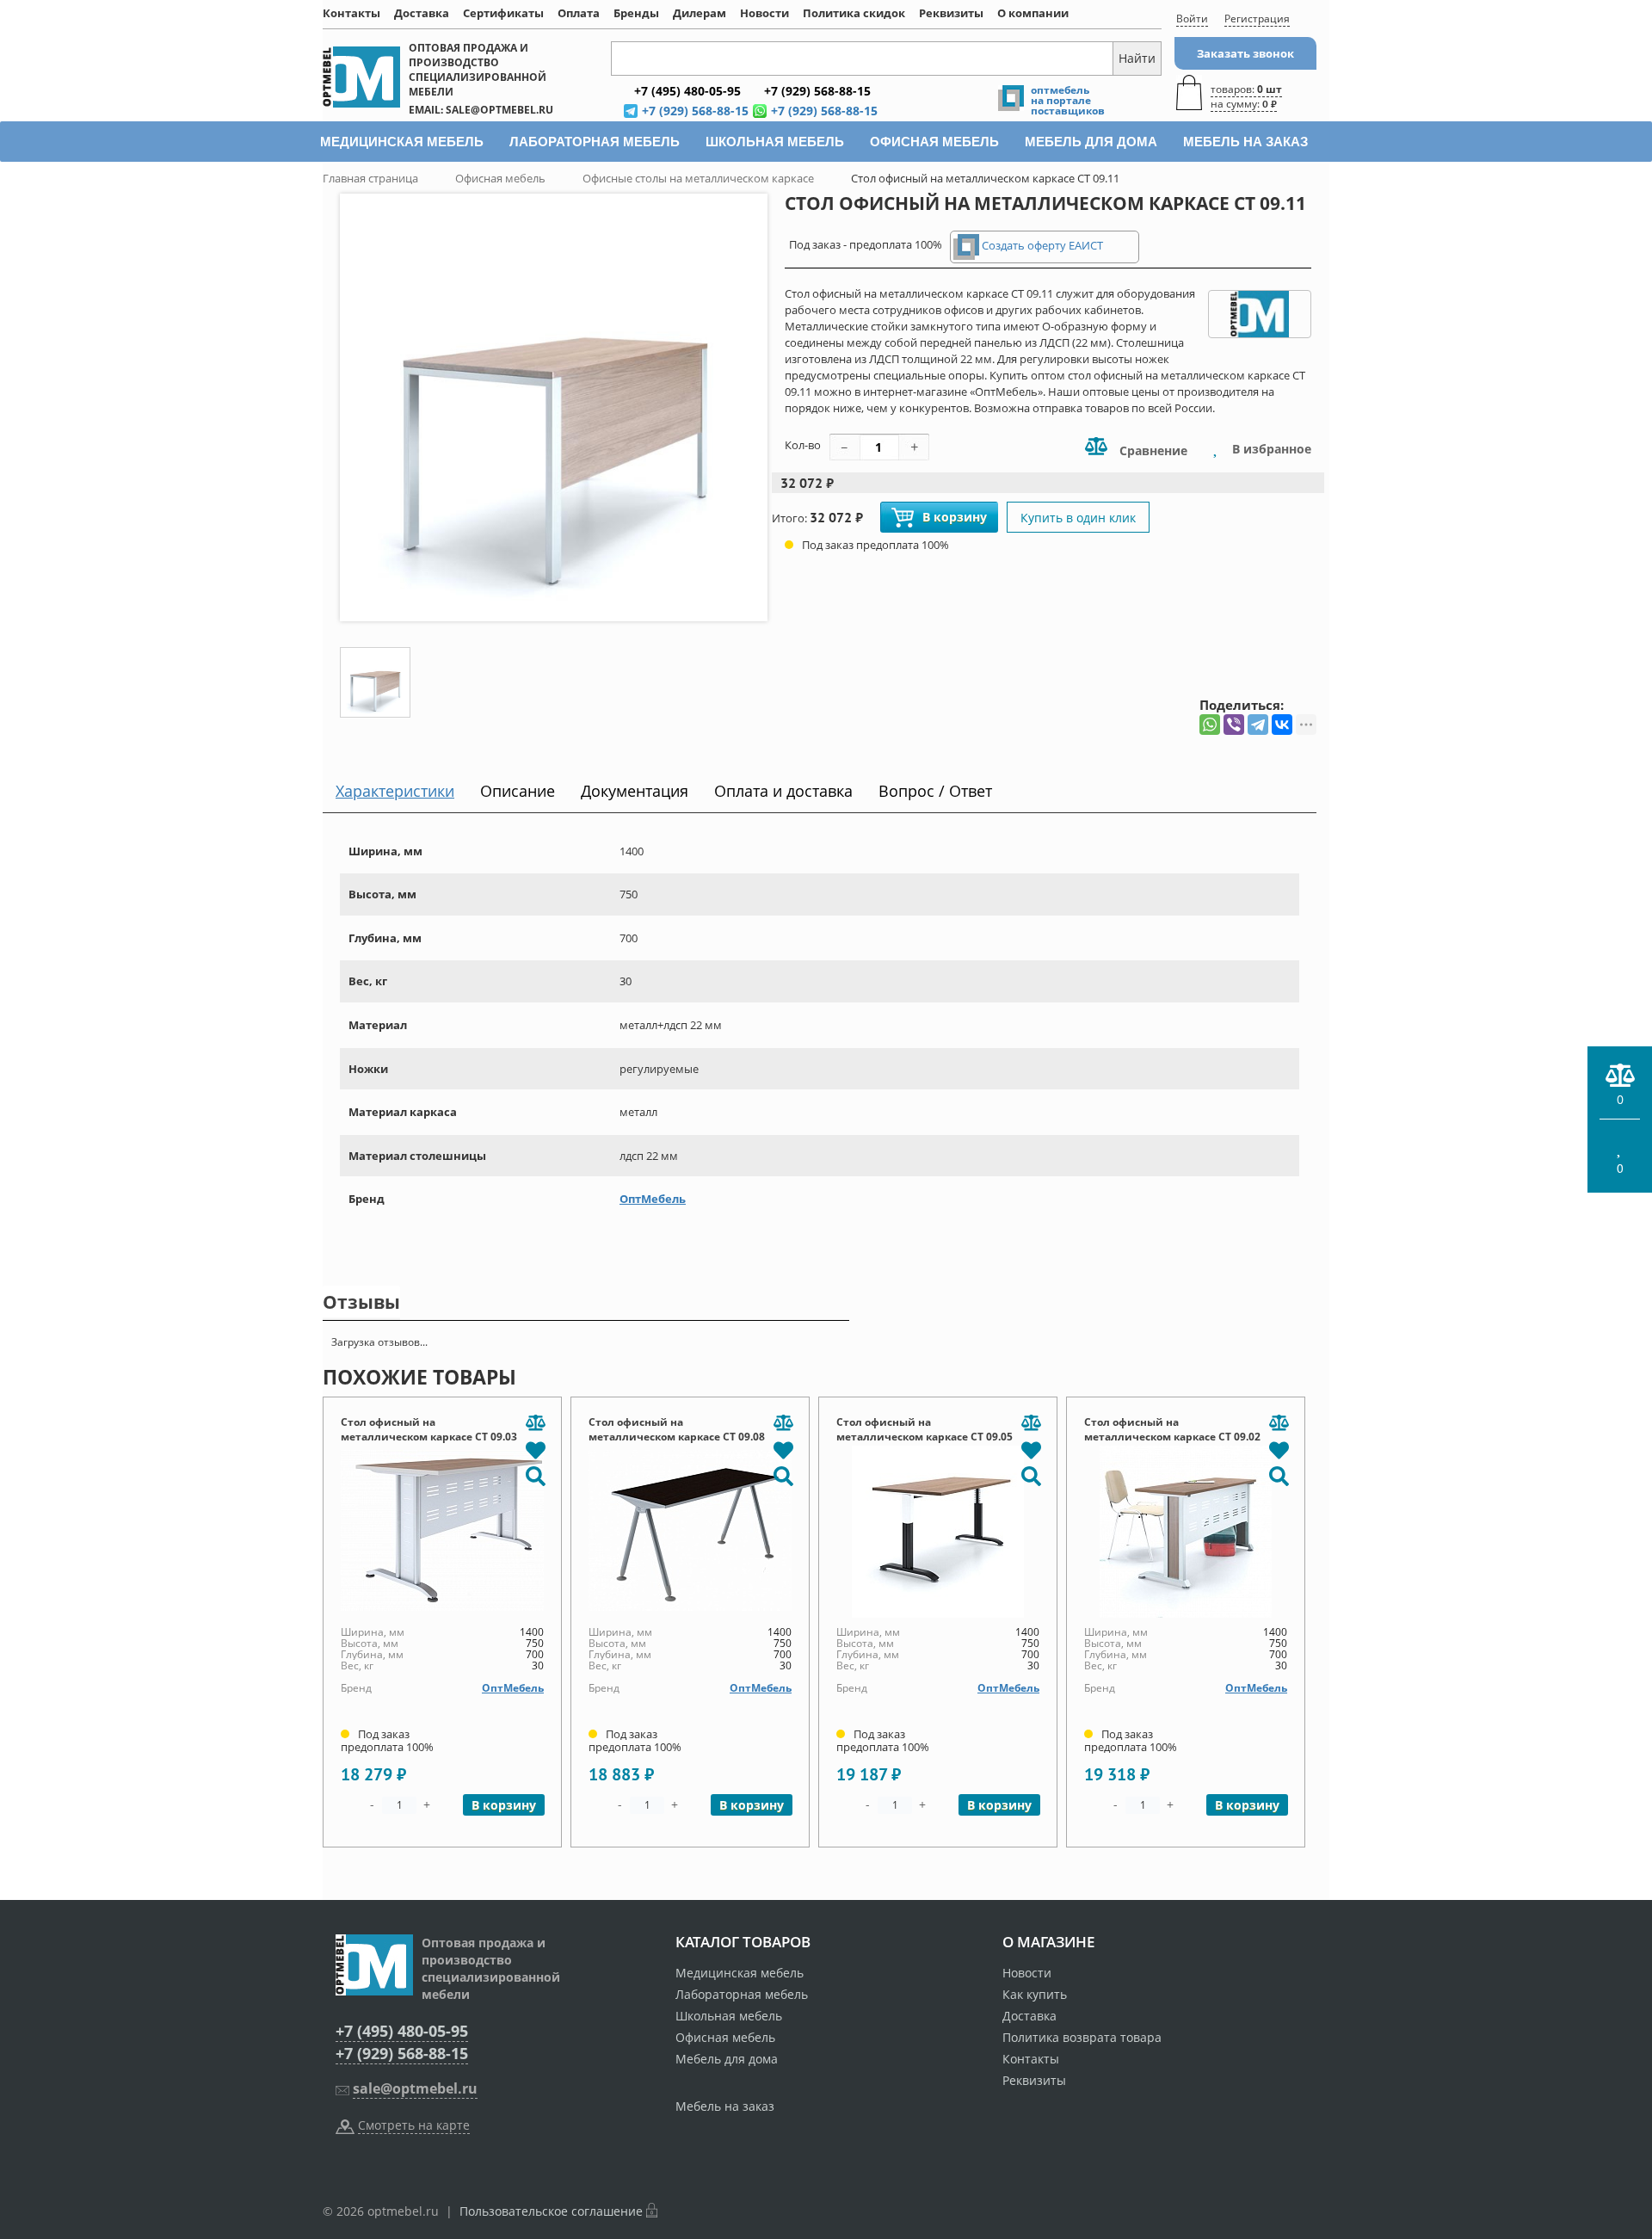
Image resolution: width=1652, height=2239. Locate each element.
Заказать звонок (1245, 53)
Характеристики (395, 791)
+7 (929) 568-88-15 (402, 2053)
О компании (1033, 13)
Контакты (351, 13)
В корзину (955, 517)
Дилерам (700, 13)
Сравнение (1152, 450)
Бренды (636, 13)
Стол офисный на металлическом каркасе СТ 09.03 (429, 1429)
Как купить (1035, 1994)
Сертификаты (503, 13)
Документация (635, 791)
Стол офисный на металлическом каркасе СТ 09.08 (677, 1429)
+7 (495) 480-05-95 (402, 2031)
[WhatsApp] (1210, 725)
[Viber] (1234, 725)
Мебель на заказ (725, 2106)
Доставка (422, 13)
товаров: (1246, 96)
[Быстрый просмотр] (535, 1475)
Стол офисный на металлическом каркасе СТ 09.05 (925, 1429)
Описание (518, 791)
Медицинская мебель (740, 1973)
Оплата (579, 13)
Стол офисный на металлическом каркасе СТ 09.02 (1172, 1429)
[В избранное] (535, 1449)
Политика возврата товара (1082, 2037)
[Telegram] (1258, 725)
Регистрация (1257, 19)
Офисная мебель (725, 2037)
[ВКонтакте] (1282, 725)
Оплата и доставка (783, 791)
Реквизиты (951, 13)
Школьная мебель (729, 2016)
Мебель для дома (727, 2059)
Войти (1192, 19)
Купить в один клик (1078, 518)
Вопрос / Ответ (935, 791)
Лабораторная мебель (742, 1994)
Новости (764, 13)
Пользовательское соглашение (551, 2211)
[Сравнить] (535, 1423)
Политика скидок (854, 13)
